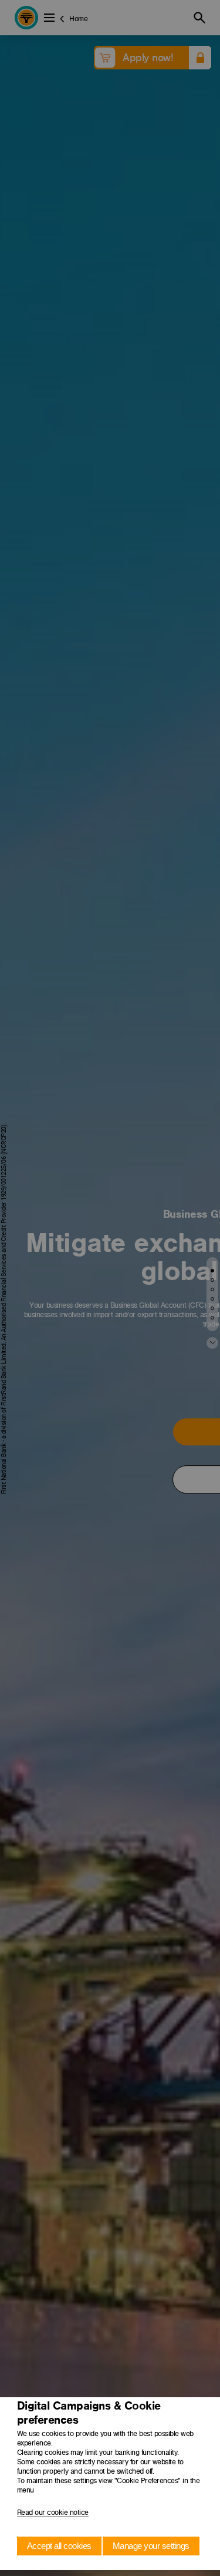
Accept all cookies (59, 2546)
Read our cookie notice (53, 2512)
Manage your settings (151, 2546)
